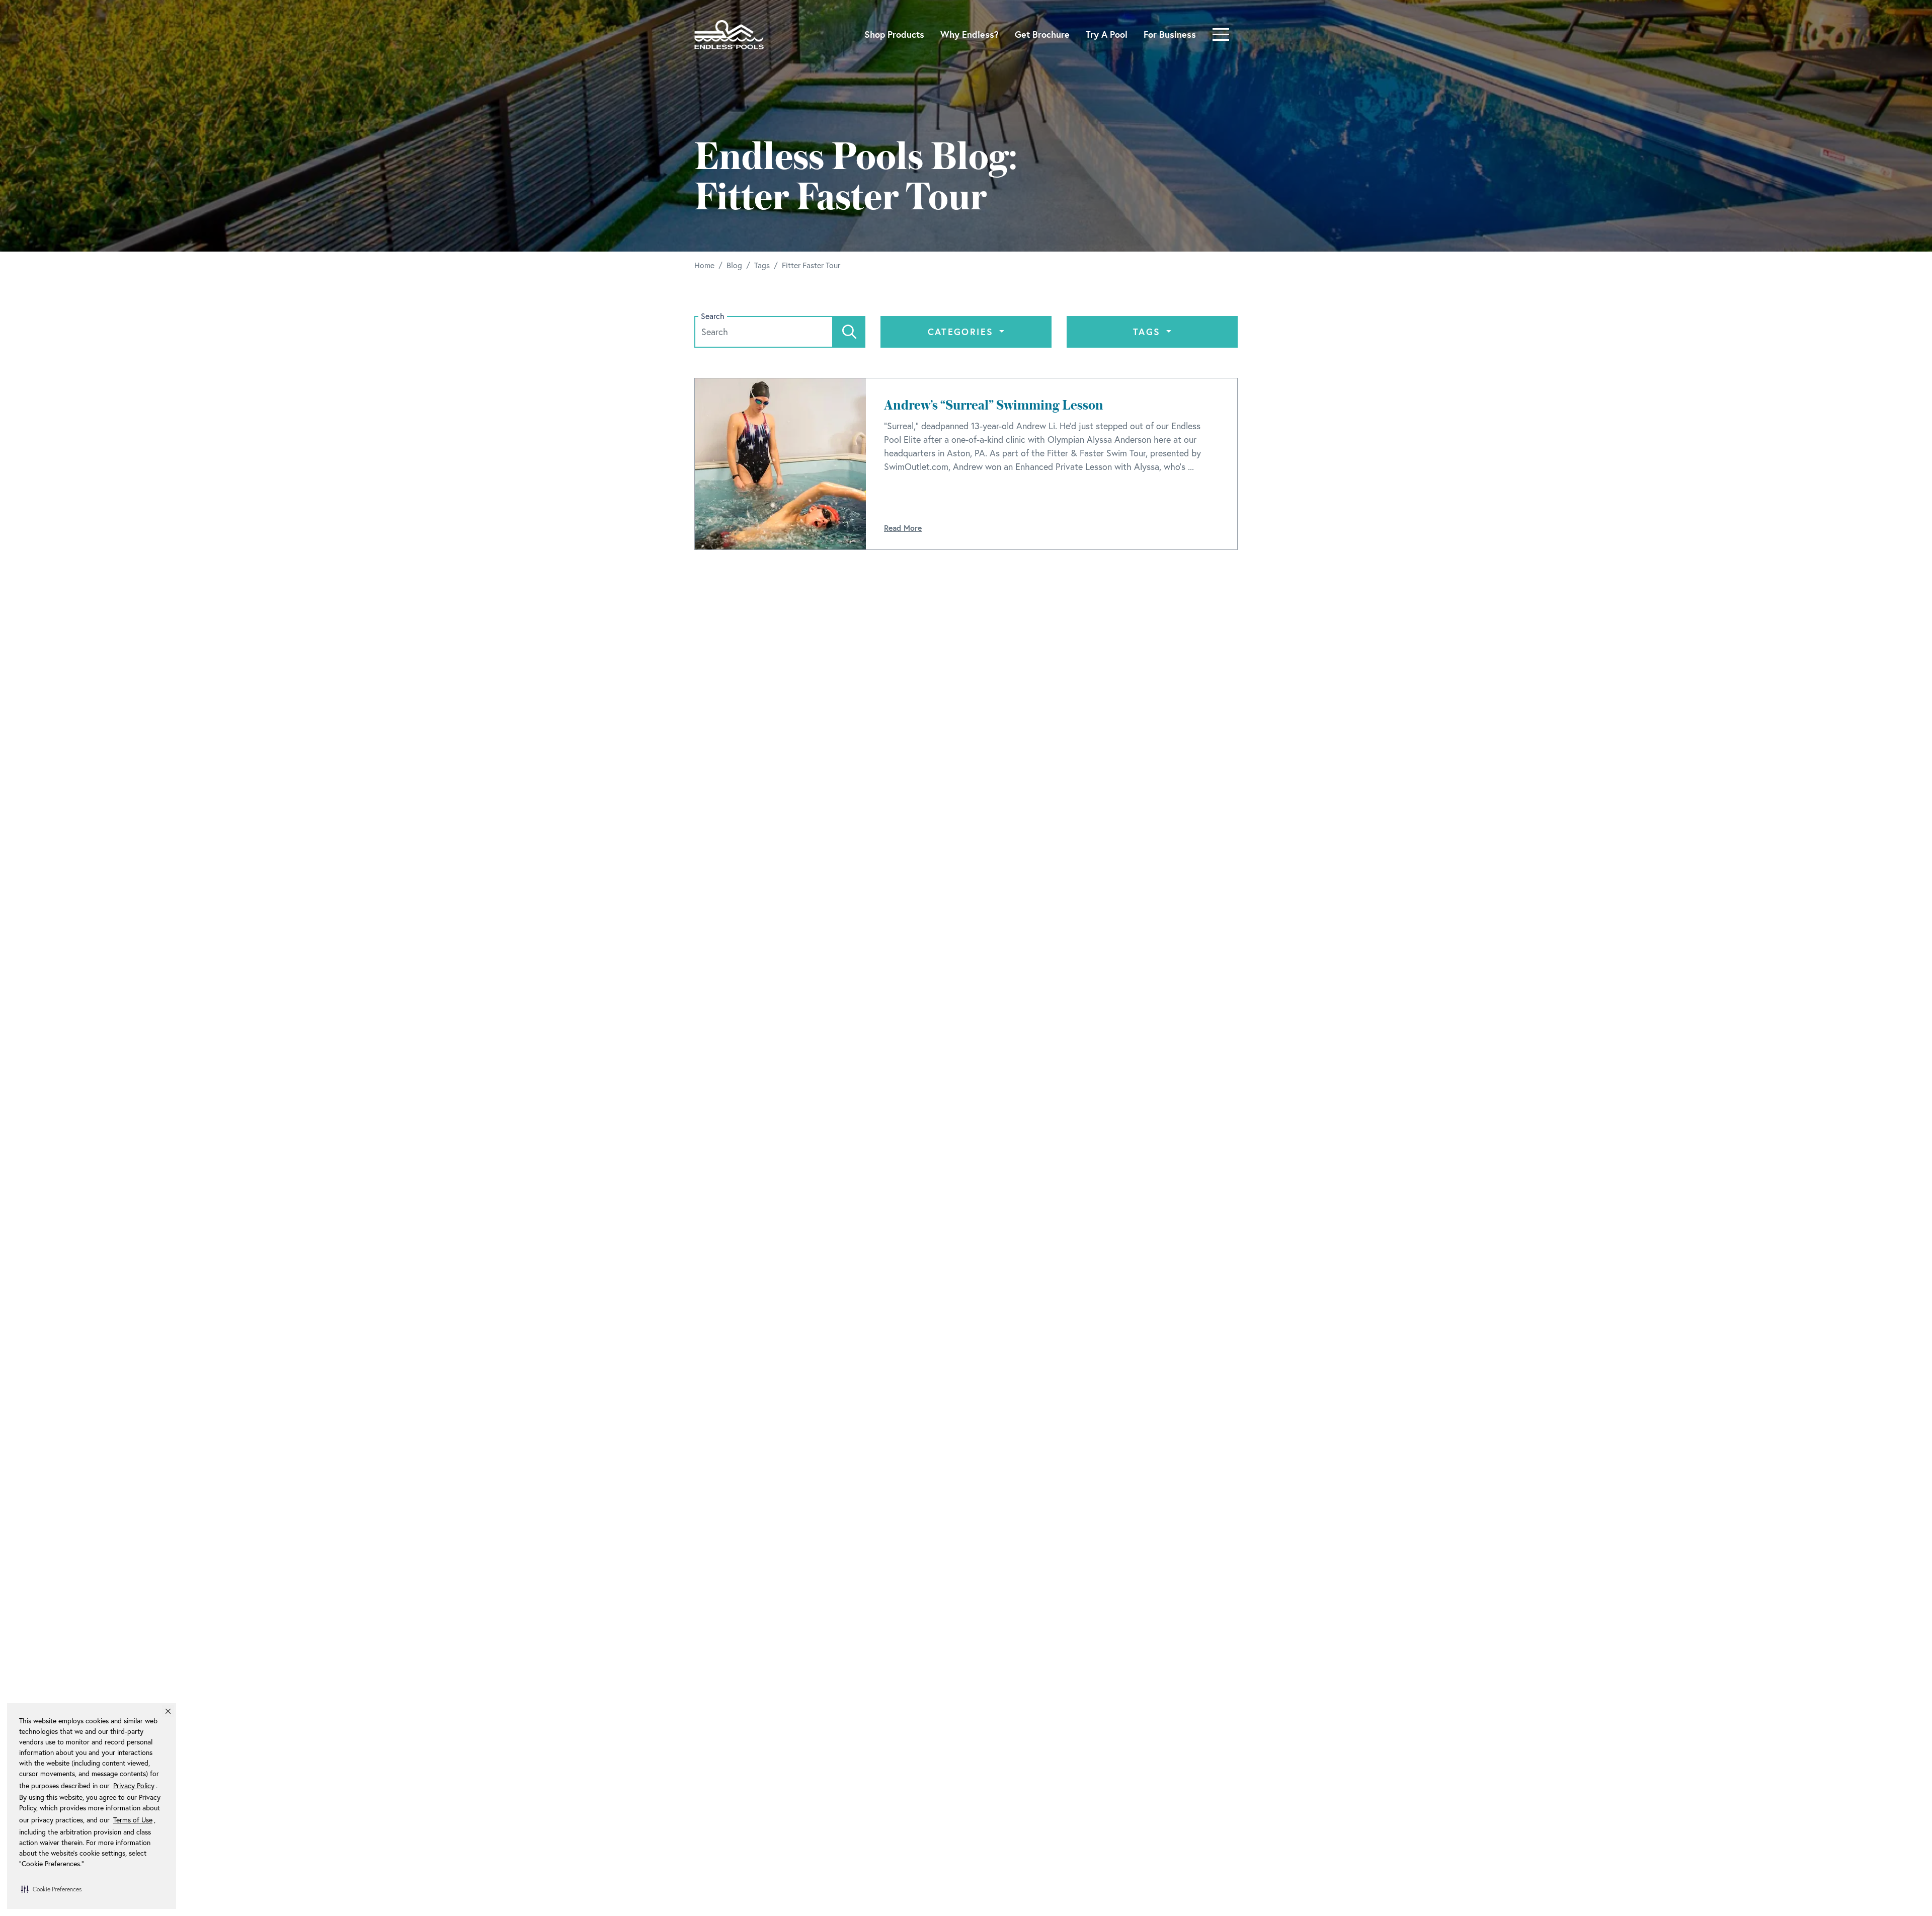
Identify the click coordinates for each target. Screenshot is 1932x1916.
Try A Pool (1107, 34)
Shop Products (894, 34)
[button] (51, 1889)
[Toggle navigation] (1221, 34)
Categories (962, 332)
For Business (1170, 34)
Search (713, 316)
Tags (1149, 332)
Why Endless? (970, 34)
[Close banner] (168, 1711)
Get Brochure (1042, 34)
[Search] (849, 332)
